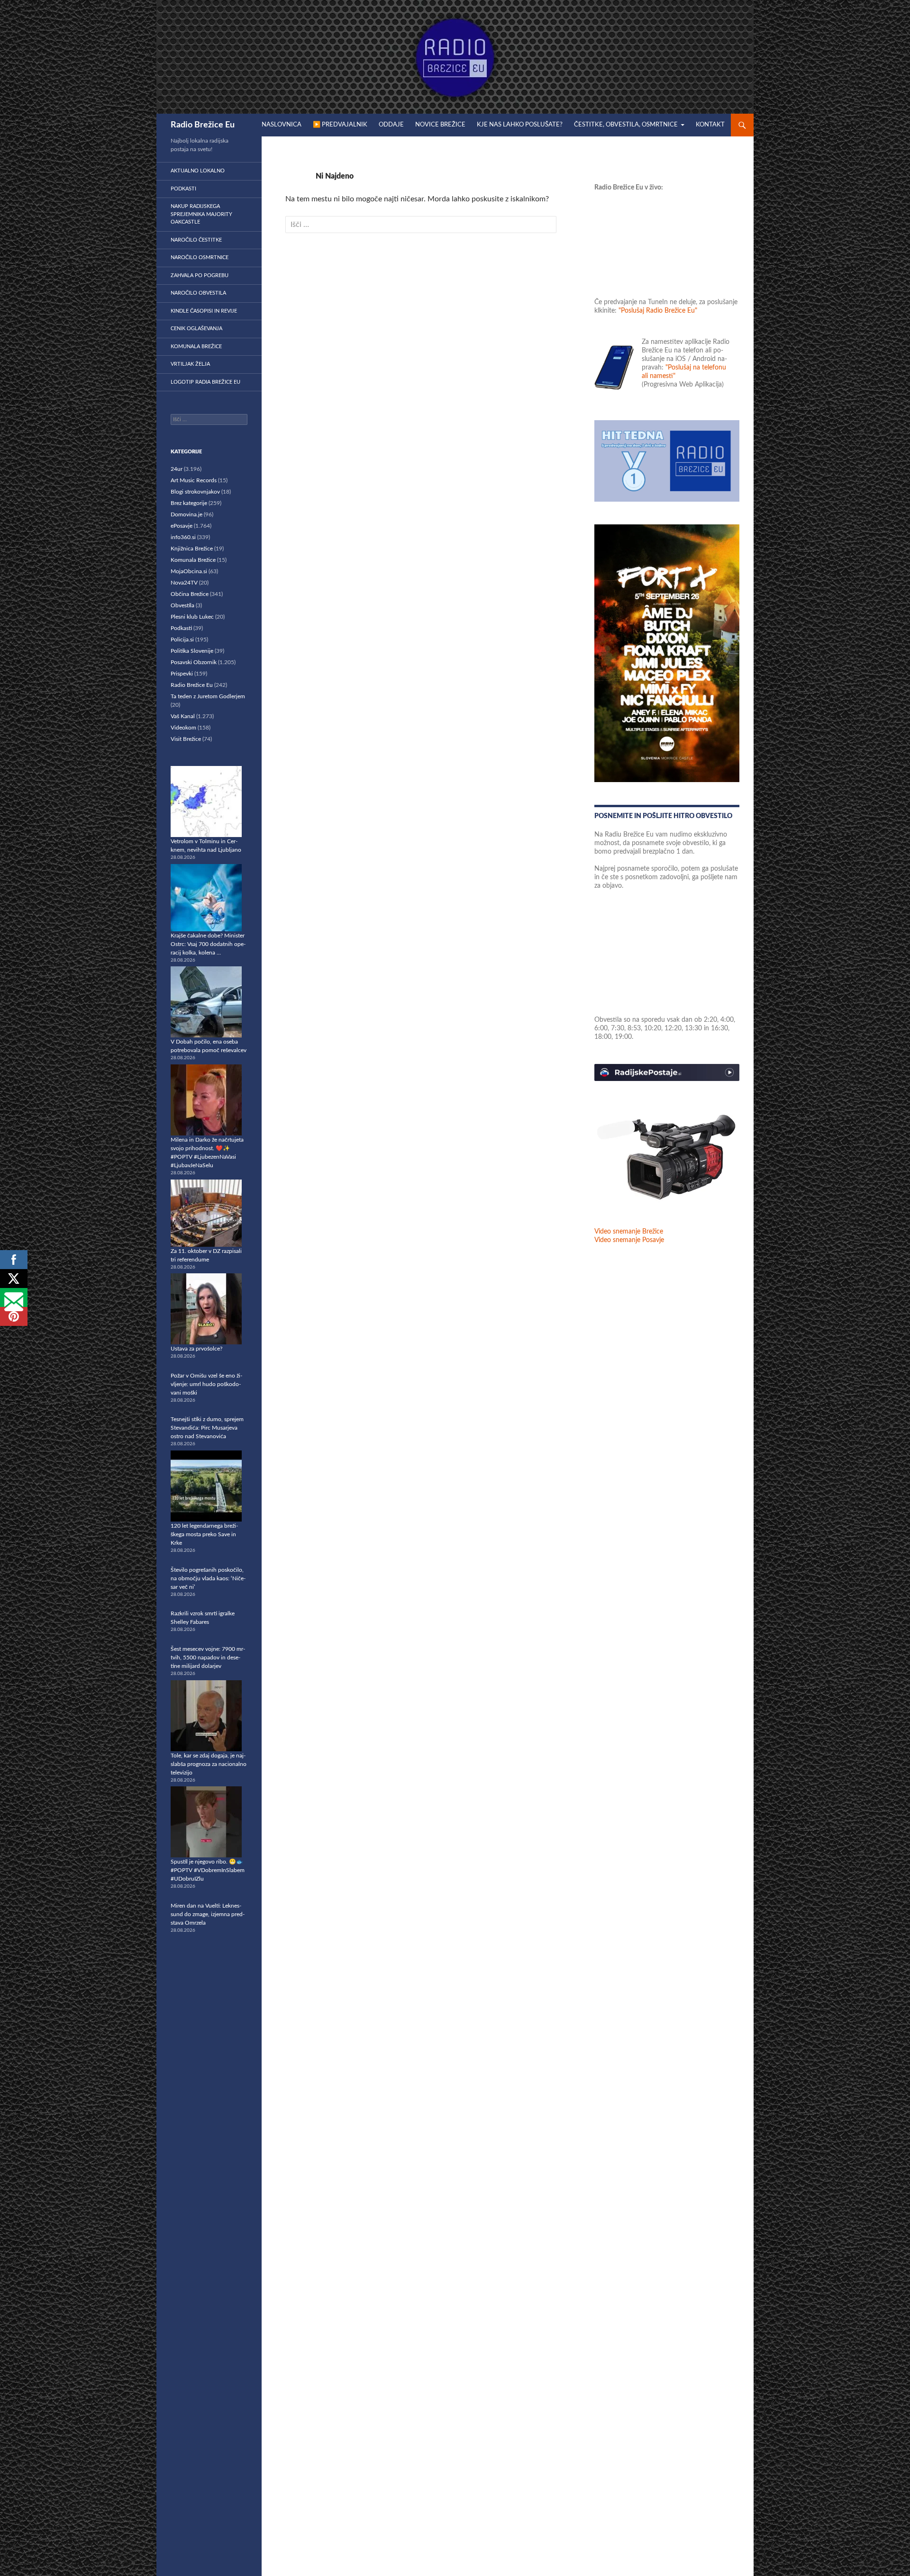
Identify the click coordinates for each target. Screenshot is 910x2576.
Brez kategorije (189, 503)
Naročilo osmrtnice (200, 257)
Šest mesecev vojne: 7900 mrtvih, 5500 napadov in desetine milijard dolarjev (208, 1657)
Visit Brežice (186, 739)
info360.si (183, 537)
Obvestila (182, 605)
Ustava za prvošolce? (196, 1349)
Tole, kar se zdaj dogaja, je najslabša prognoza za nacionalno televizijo (209, 1764)
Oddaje (391, 125)
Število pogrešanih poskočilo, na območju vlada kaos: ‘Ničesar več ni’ (208, 1578)
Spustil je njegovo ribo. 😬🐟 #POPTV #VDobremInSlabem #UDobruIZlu (208, 1870)
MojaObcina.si (189, 571)
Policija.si (182, 639)
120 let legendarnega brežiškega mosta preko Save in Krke (204, 1534)
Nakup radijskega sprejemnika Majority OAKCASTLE (201, 214)
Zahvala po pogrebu (200, 275)
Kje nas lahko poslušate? (520, 125)
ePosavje (182, 526)
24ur (177, 469)
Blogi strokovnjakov (195, 492)
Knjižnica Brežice (192, 549)
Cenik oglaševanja (196, 329)
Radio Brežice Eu (203, 125)
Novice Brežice (440, 125)
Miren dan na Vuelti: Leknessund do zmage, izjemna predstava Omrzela (208, 1914)
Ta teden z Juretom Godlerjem (208, 696)
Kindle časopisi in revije (204, 311)
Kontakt (710, 125)
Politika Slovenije (192, 651)
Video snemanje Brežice (629, 1232)
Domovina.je (187, 514)
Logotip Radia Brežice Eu (205, 382)
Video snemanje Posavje (629, 1240)
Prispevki (182, 674)
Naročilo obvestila (198, 293)
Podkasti (183, 189)
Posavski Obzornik (194, 662)
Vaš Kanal (183, 716)
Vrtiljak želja (190, 364)
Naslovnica (282, 125)
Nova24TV (184, 583)
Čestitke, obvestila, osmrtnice (626, 125)
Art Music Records (194, 480)
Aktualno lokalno (198, 171)
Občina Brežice (190, 594)
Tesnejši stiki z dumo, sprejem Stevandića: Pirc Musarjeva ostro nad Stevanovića (207, 1428)
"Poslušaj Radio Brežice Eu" (658, 311)
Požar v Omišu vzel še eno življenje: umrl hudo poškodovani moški (206, 1384)
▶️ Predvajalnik (340, 125)
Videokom (183, 728)
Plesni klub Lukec (192, 617)
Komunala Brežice (196, 347)
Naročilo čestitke (196, 240)
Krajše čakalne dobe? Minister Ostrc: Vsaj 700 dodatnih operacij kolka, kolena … (208, 944)
